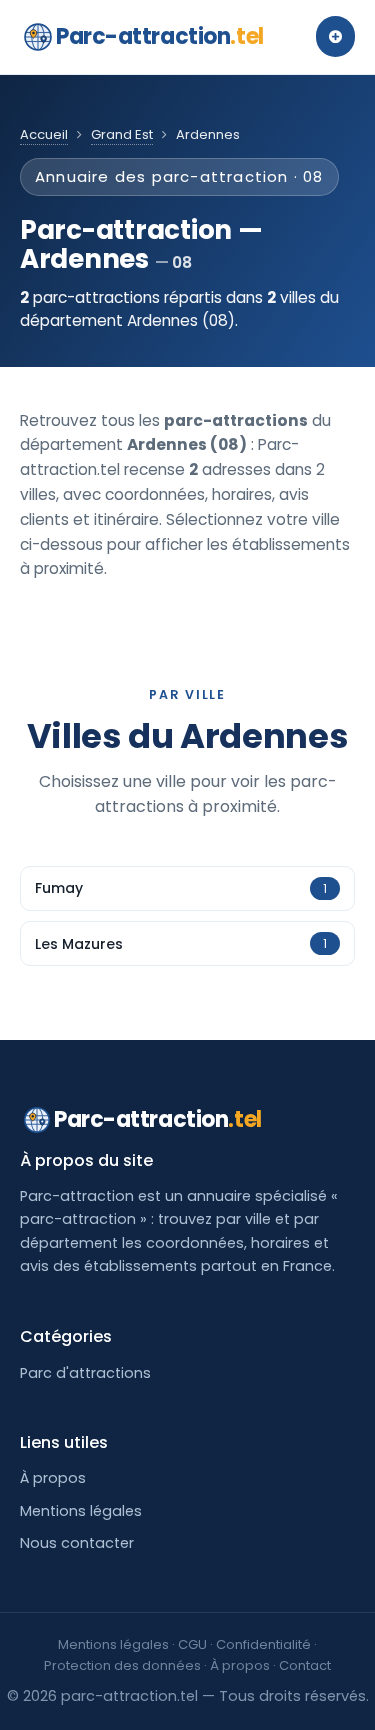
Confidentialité (263, 1644)
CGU (192, 1644)
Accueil (44, 134)
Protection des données (122, 1665)
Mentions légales (81, 1511)
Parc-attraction (160, 36)
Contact (305, 1665)
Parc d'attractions (85, 1373)
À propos (53, 1478)
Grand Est (122, 134)
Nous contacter (77, 1543)
